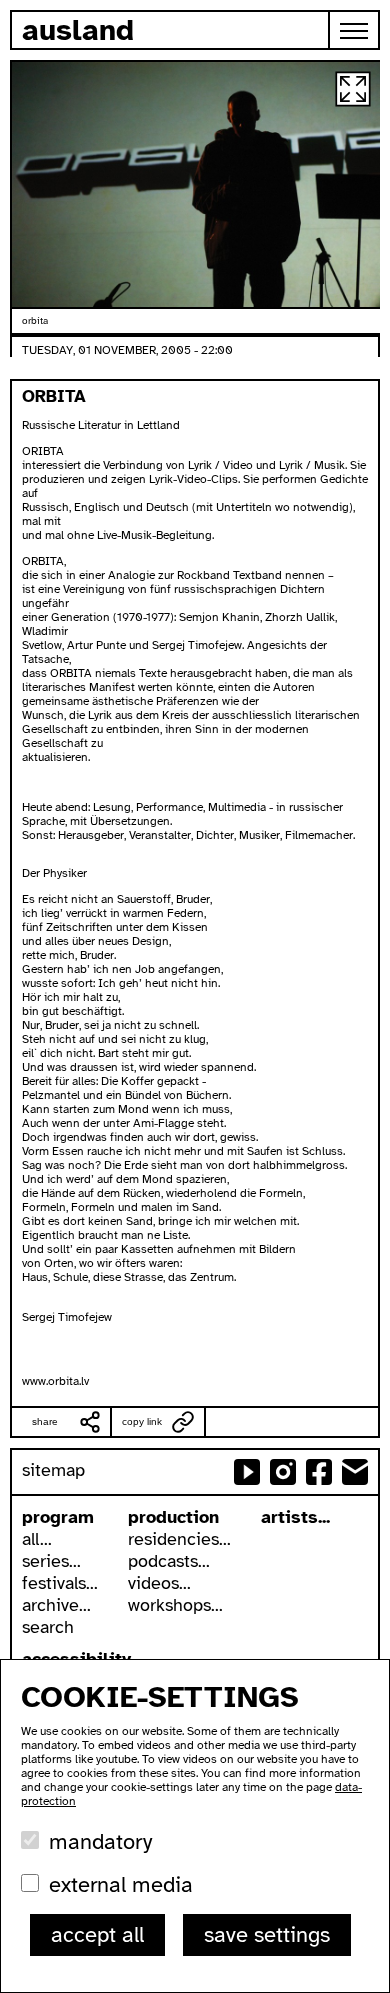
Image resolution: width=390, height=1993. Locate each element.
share (45, 1421)
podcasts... (169, 1561)
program (58, 1517)
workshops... (175, 1605)
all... (37, 1539)
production (173, 1517)
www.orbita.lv (55, 1381)
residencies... (179, 1539)
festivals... (60, 1583)
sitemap (53, 1470)
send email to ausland (355, 1472)
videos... (159, 1583)
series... (51, 1561)
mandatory (100, 1841)
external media (121, 1884)
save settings (267, 1934)
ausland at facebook (319, 1472)
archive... (56, 1605)
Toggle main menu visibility (355, 30)
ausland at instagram (283, 1472)
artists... (295, 1517)
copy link (142, 1421)
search (48, 1627)
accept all (97, 1934)
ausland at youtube (247, 1472)
